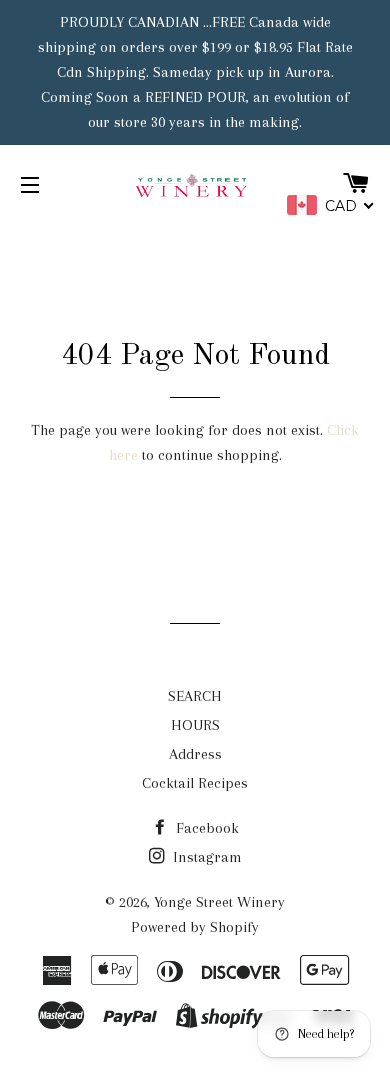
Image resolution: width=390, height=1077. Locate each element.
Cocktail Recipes (195, 783)
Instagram (205, 857)
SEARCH (195, 696)
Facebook (205, 828)
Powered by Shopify (195, 927)
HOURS (195, 725)
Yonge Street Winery (219, 902)
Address (195, 754)
